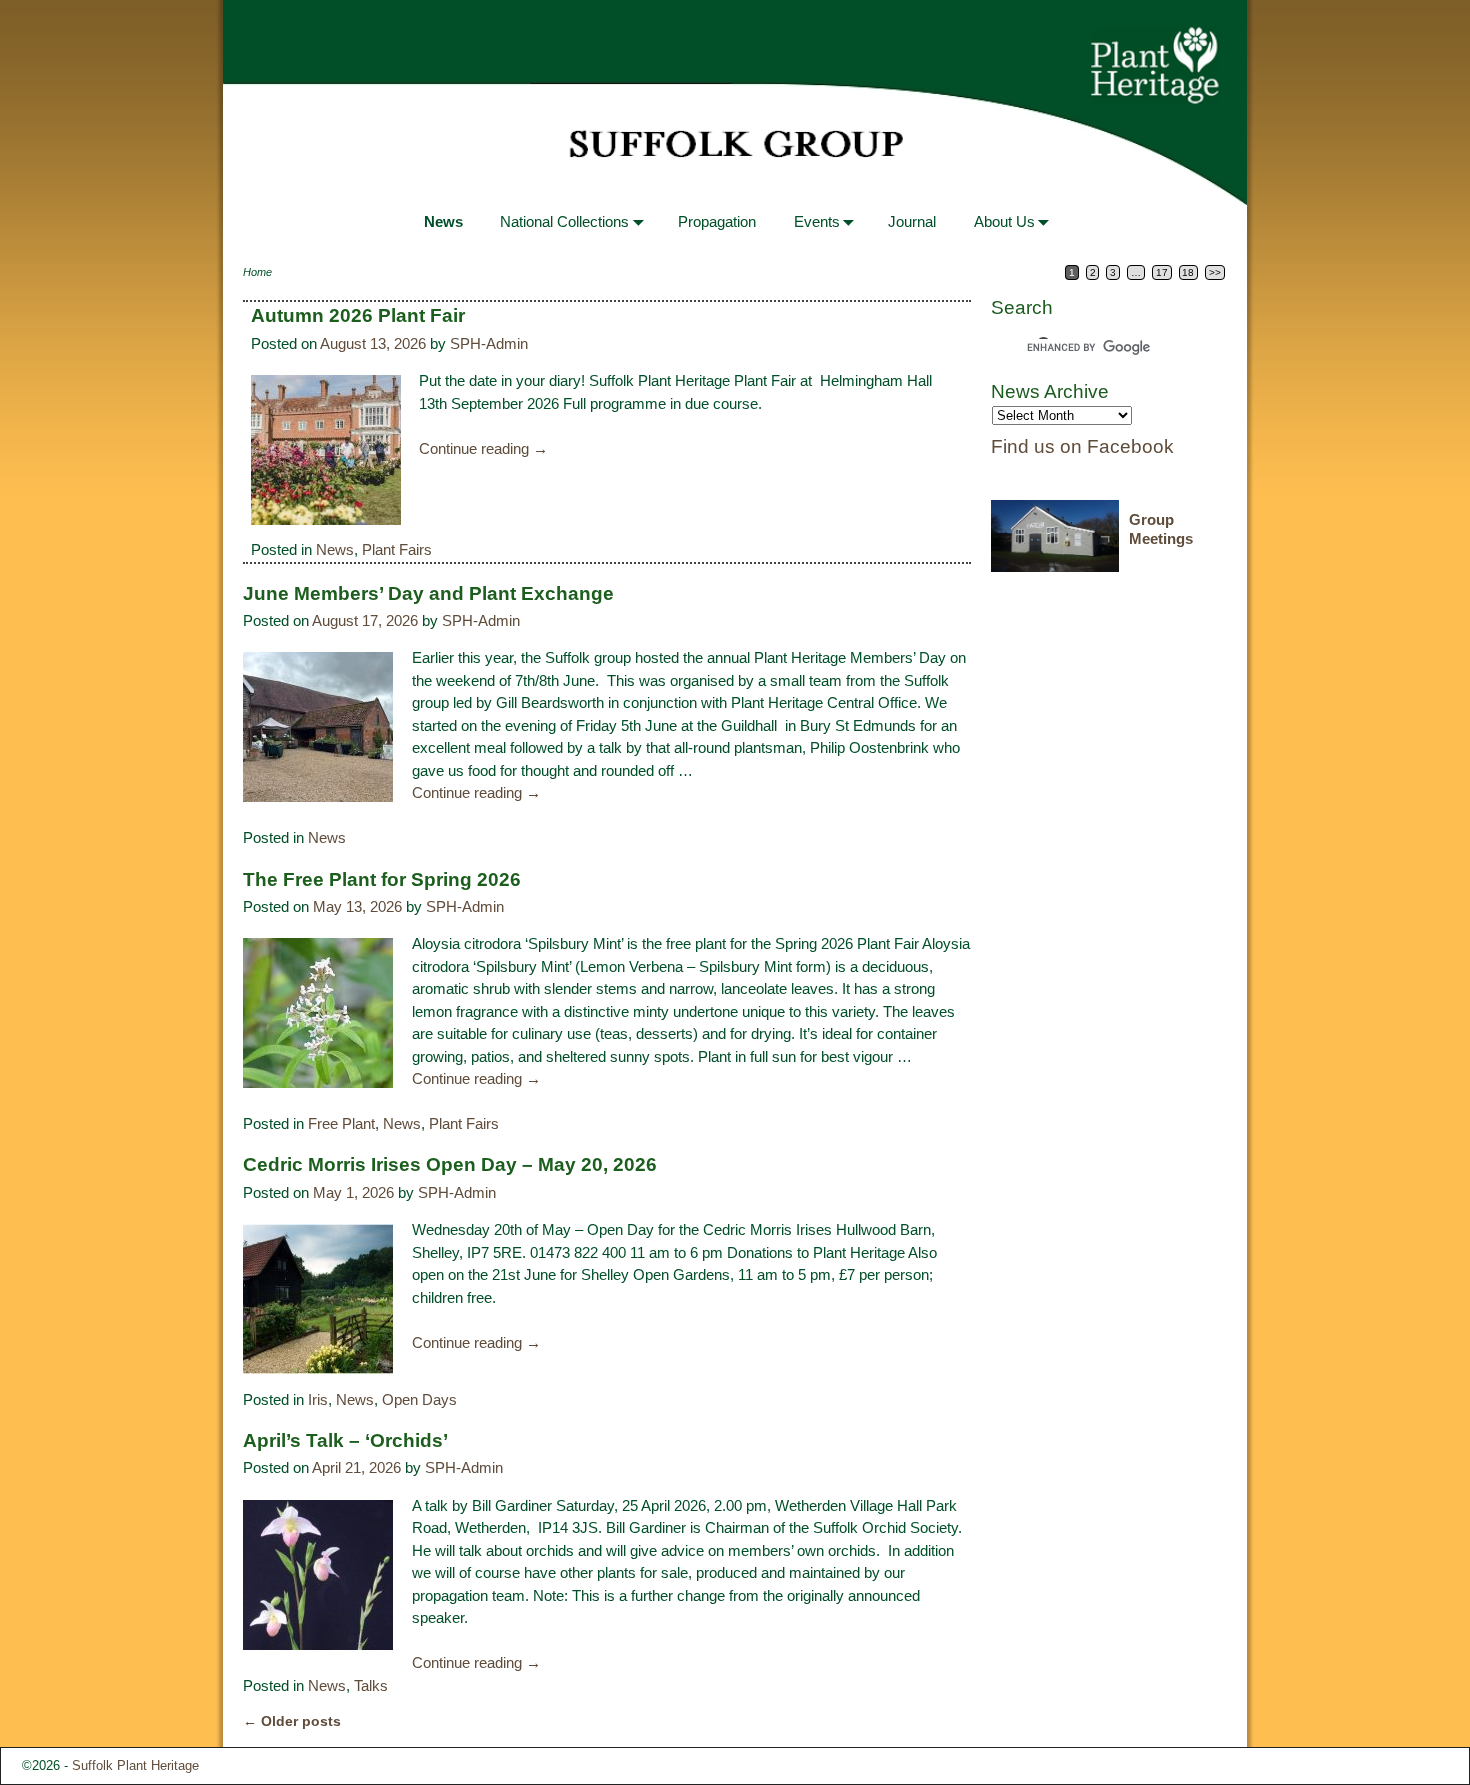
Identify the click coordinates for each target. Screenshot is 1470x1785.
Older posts (292, 1721)
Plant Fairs (397, 549)
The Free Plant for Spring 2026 (382, 879)
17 (1162, 272)
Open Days (419, 1399)
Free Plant (341, 1123)
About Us (1004, 221)
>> (1215, 272)
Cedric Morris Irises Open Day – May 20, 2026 (450, 1164)
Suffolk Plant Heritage (135, 1765)
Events (817, 221)
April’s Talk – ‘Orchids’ (345, 1440)
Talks (371, 1685)
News (443, 221)
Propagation (717, 221)
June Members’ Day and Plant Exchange (428, 593)
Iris (318, 1399)
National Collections (564, 221)
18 (1188, 272)
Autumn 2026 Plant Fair (358, 315)
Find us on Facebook (1082, 446)
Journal (912, 221)
